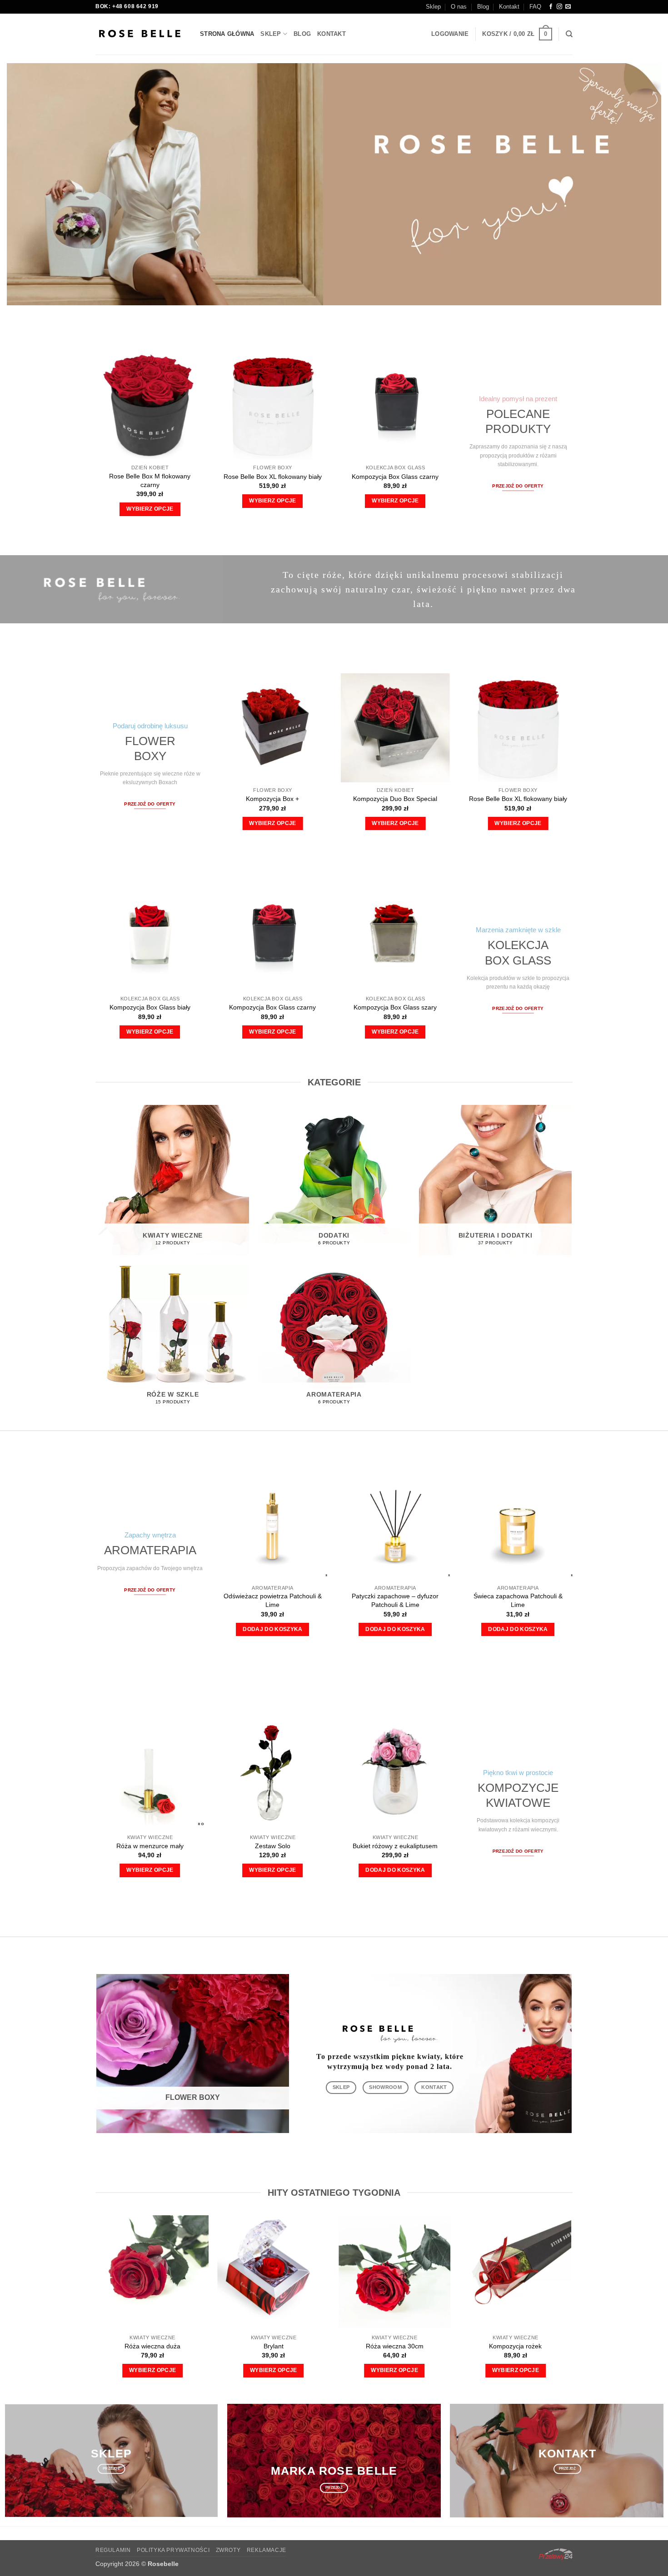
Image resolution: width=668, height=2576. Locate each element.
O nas (459, 7)
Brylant (274, 2346)
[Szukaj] (569, 34)
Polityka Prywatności (173, 2550)
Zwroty (228, 2550)
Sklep (433, 7)
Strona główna (227, 34)
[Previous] (84, 427)
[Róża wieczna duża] (152, 2271)
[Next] (561, 749)
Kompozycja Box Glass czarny (395, 477)
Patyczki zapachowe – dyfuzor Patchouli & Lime (395, 1600)
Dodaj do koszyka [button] (273, 1629)
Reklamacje (267, 2550)
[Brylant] (274, 2271)
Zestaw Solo (273, 1846)
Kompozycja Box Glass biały (150, 1007)
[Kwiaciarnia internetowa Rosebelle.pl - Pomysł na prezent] (141, 34)
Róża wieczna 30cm (395, 2346)
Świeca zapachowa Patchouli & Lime (518, 1600)
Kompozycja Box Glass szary (395, 1007)
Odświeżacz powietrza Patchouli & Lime (273, 1600)
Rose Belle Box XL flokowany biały (273, 477)
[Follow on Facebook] (551, 7)
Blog (483, 7)
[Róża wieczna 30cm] (395, 2271)
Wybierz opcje (150, 509)
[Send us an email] (568, 7)
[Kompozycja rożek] (516, 2271)
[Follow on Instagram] (559, 7)
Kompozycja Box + (272, 799)
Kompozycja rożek (515, 2346)
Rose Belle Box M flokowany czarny (150, 480)
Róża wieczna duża (152, 2346)
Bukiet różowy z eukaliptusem (395, 1846)
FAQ (535, 7)
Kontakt (509, 7)
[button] (450, 34)
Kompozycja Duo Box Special (395, 799)
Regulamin (113, 2550)
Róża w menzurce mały (150, 1846)
